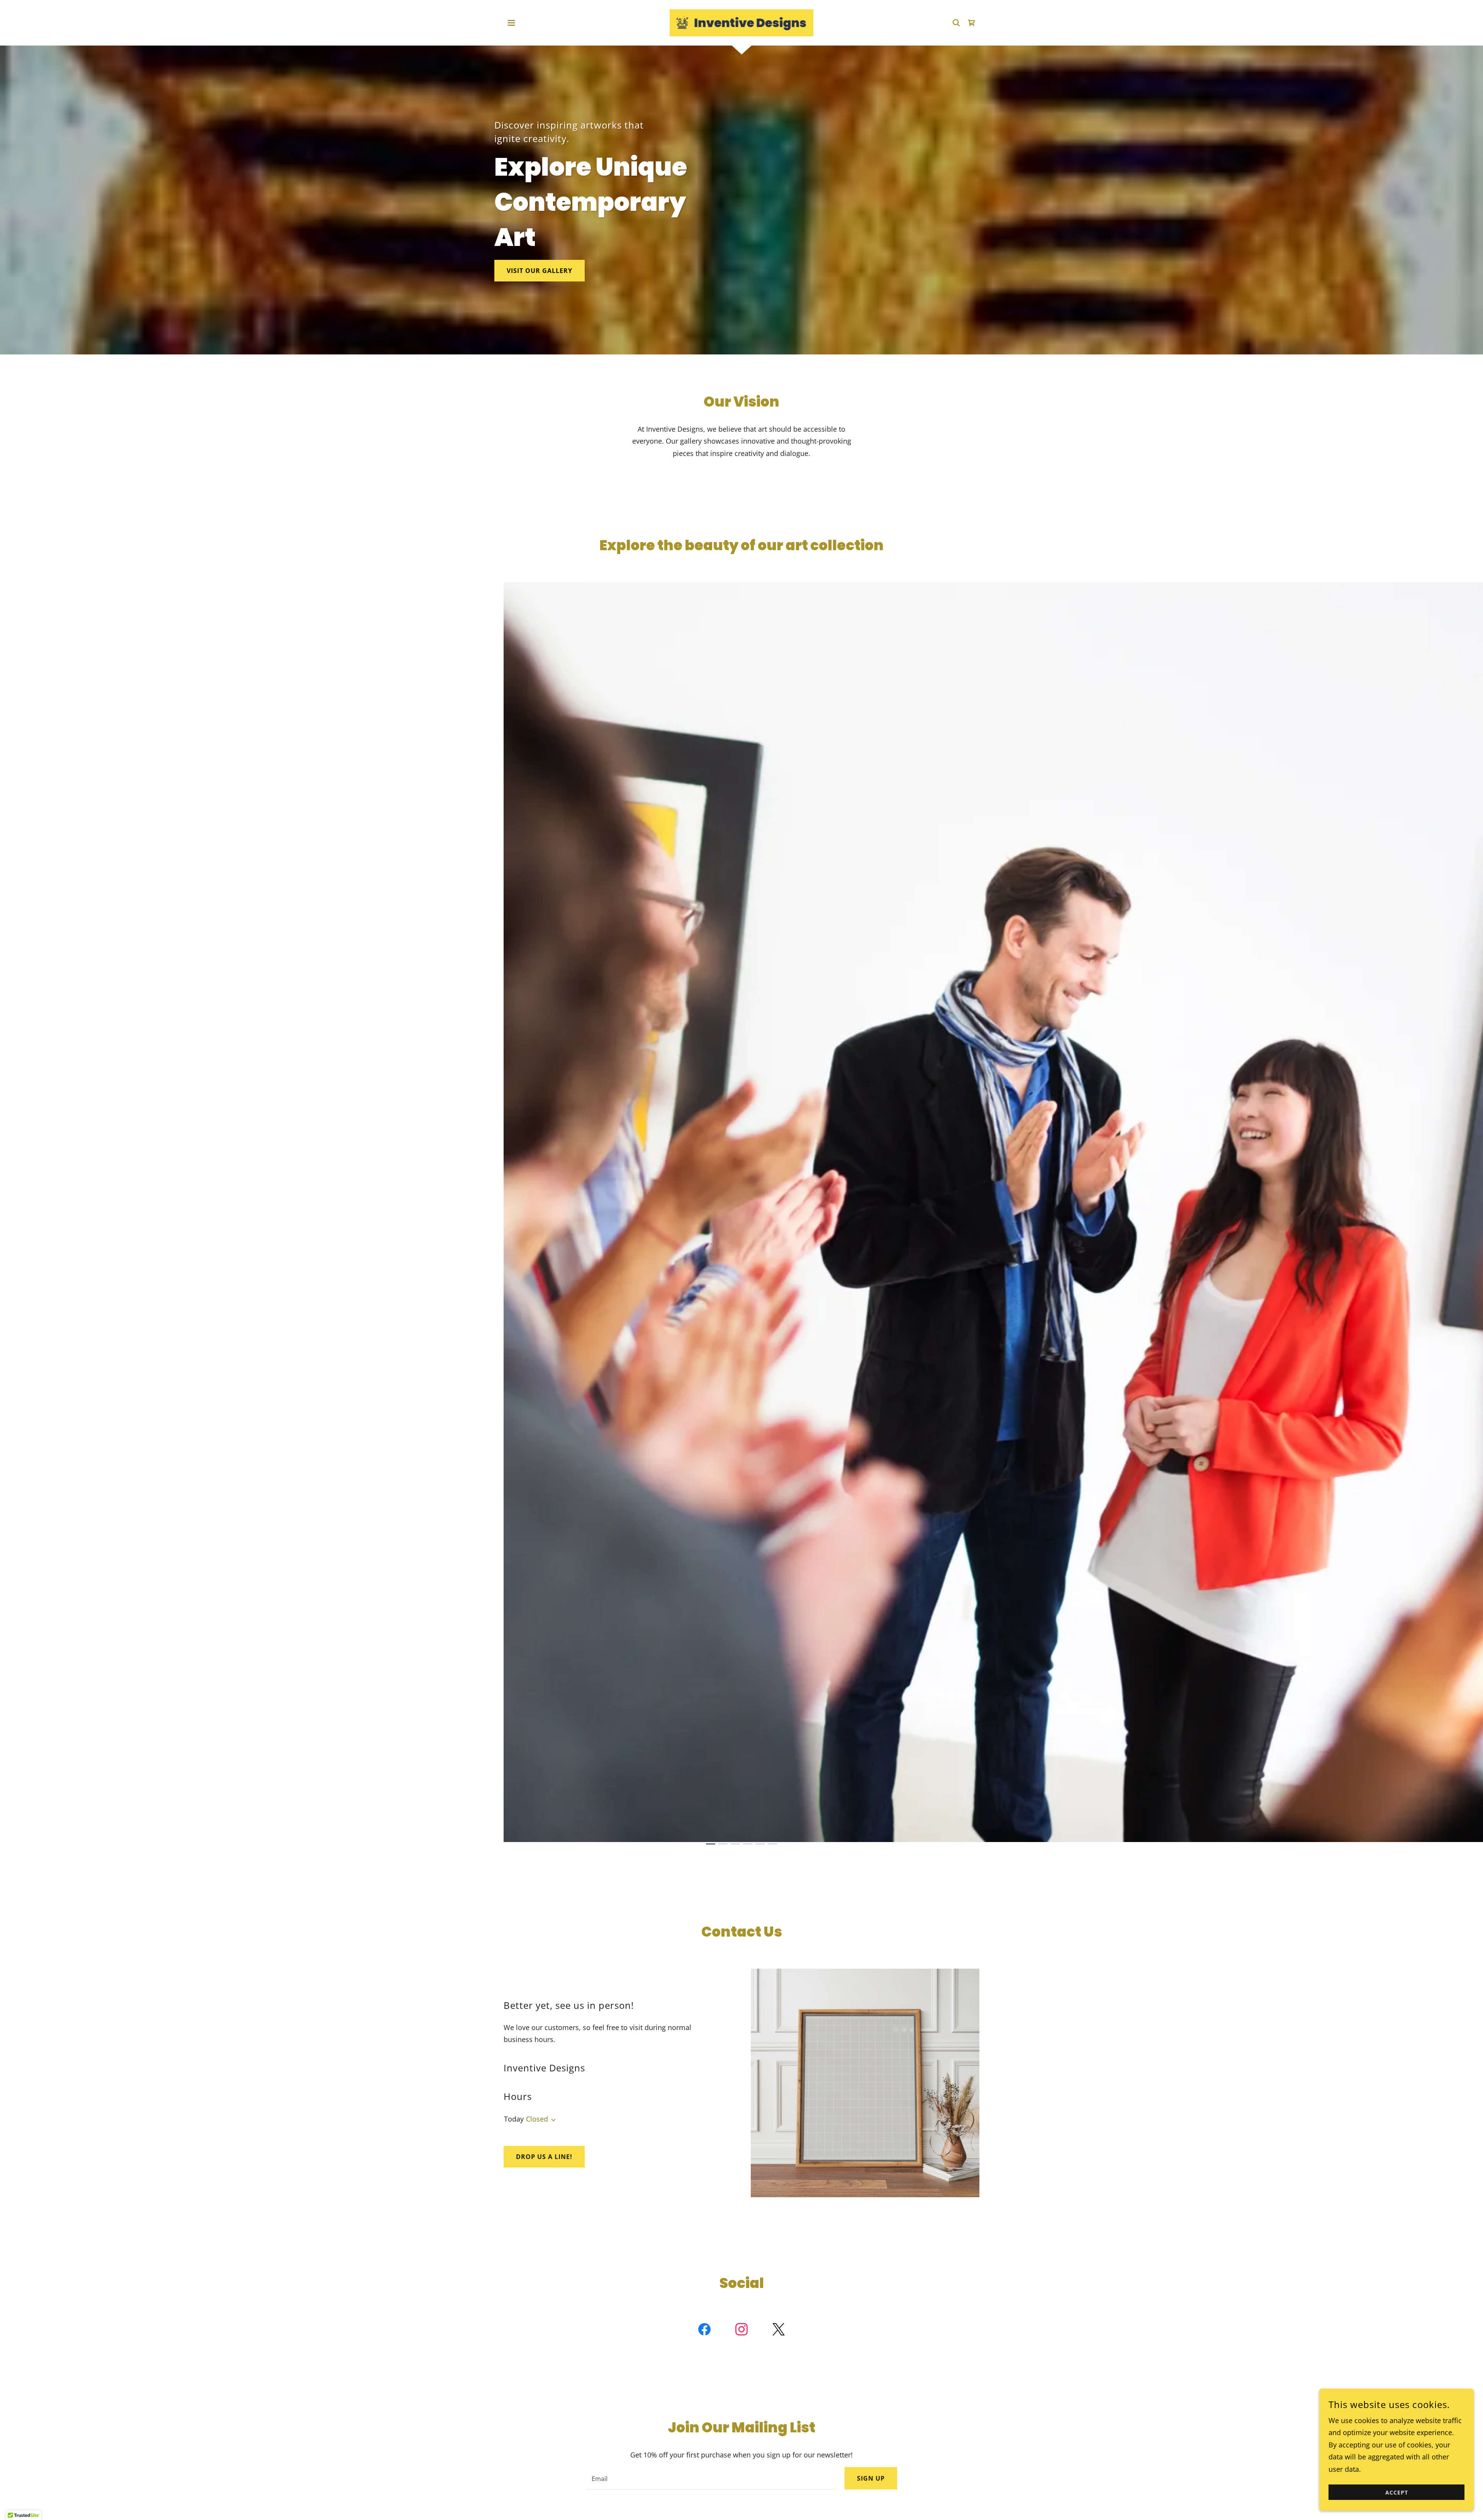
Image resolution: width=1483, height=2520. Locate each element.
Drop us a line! (544, 2157)
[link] (742, 22)
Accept (1397, 2492)
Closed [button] (537, 2119)
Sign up (871, 2478)
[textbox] (710, 2478)
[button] (511, 23)
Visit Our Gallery (540, 271)
